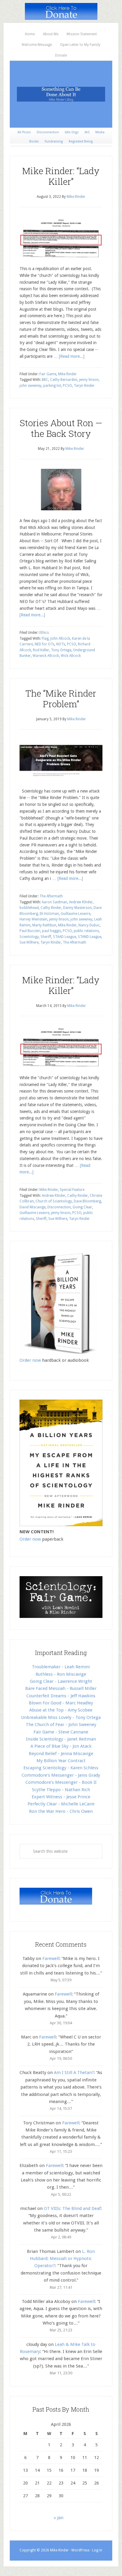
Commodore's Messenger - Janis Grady (61, 1775)
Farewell (51, 1959)
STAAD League (65, 937)
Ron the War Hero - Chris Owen (61, 1811)
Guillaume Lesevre (76, 914)
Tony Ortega (61, 650)
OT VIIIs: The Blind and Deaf (72, 2208)
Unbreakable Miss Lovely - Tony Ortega (61, 1717)
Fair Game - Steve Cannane (61, 1732)
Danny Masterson (77, 908)
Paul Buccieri (30, 931)
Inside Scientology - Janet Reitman (61, 1739)
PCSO (67, 386)
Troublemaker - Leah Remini (61, 1667)
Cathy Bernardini (64, 380)
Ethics (44, 633)
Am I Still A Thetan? (74, 2073)
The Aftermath (51, 896)
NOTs (61, 644)
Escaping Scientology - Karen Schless (61, 1768)
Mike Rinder (67, 374)
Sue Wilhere (29, 942)
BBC (45, 380)
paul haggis (52, 931)
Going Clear (82, 1207)
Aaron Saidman (54, 902)
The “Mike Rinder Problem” (61, 698)
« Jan (58, 2518)
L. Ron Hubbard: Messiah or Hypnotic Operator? (62, 2259)
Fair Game (48, 374)
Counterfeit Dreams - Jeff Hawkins (61, 1696)
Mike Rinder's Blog (61, 94)
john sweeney (30, 386)
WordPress (80, 2550)
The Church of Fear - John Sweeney (61, 1725)
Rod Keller (41, 650)
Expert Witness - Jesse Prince (61, 1797)
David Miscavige (33, 1207)
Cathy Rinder (51, 908)
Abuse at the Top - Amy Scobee (61, 1710)
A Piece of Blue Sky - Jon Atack (61, 1746)
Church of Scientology (54, 1201)
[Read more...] (72, 356)
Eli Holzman (49, 914)
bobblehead (29, 908)
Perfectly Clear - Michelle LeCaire (61, 1804)
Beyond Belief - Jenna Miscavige (61, 1754)
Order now (30, 1360)
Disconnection (59, 1207)
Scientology (29, 937)
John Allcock (60, 639)
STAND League (90, 937)
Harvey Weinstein (33, 919)
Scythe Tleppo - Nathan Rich (61, 1790)
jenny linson (89, 380)
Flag (45, 639)
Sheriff (46, 937)
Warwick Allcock (46, 656)
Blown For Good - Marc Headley (61, 1703)
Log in (97, 2550)
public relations (86, 931)
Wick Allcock (71, 656)
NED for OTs (45, 644)
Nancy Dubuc (89, 925)
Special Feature (72, 1190)
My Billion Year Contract (61, 1761)
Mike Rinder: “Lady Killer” (61, 176)
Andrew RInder (81, 902)
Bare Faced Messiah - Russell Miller (61, 1688)
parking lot (52, 386)
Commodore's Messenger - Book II (61, 1782)
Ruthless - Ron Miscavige (61, 1674)
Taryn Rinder (84, 386)
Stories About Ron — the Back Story (61, 428)
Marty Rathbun (44, 925)
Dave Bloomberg (87, 1201)
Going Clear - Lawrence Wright (61, 1681)
